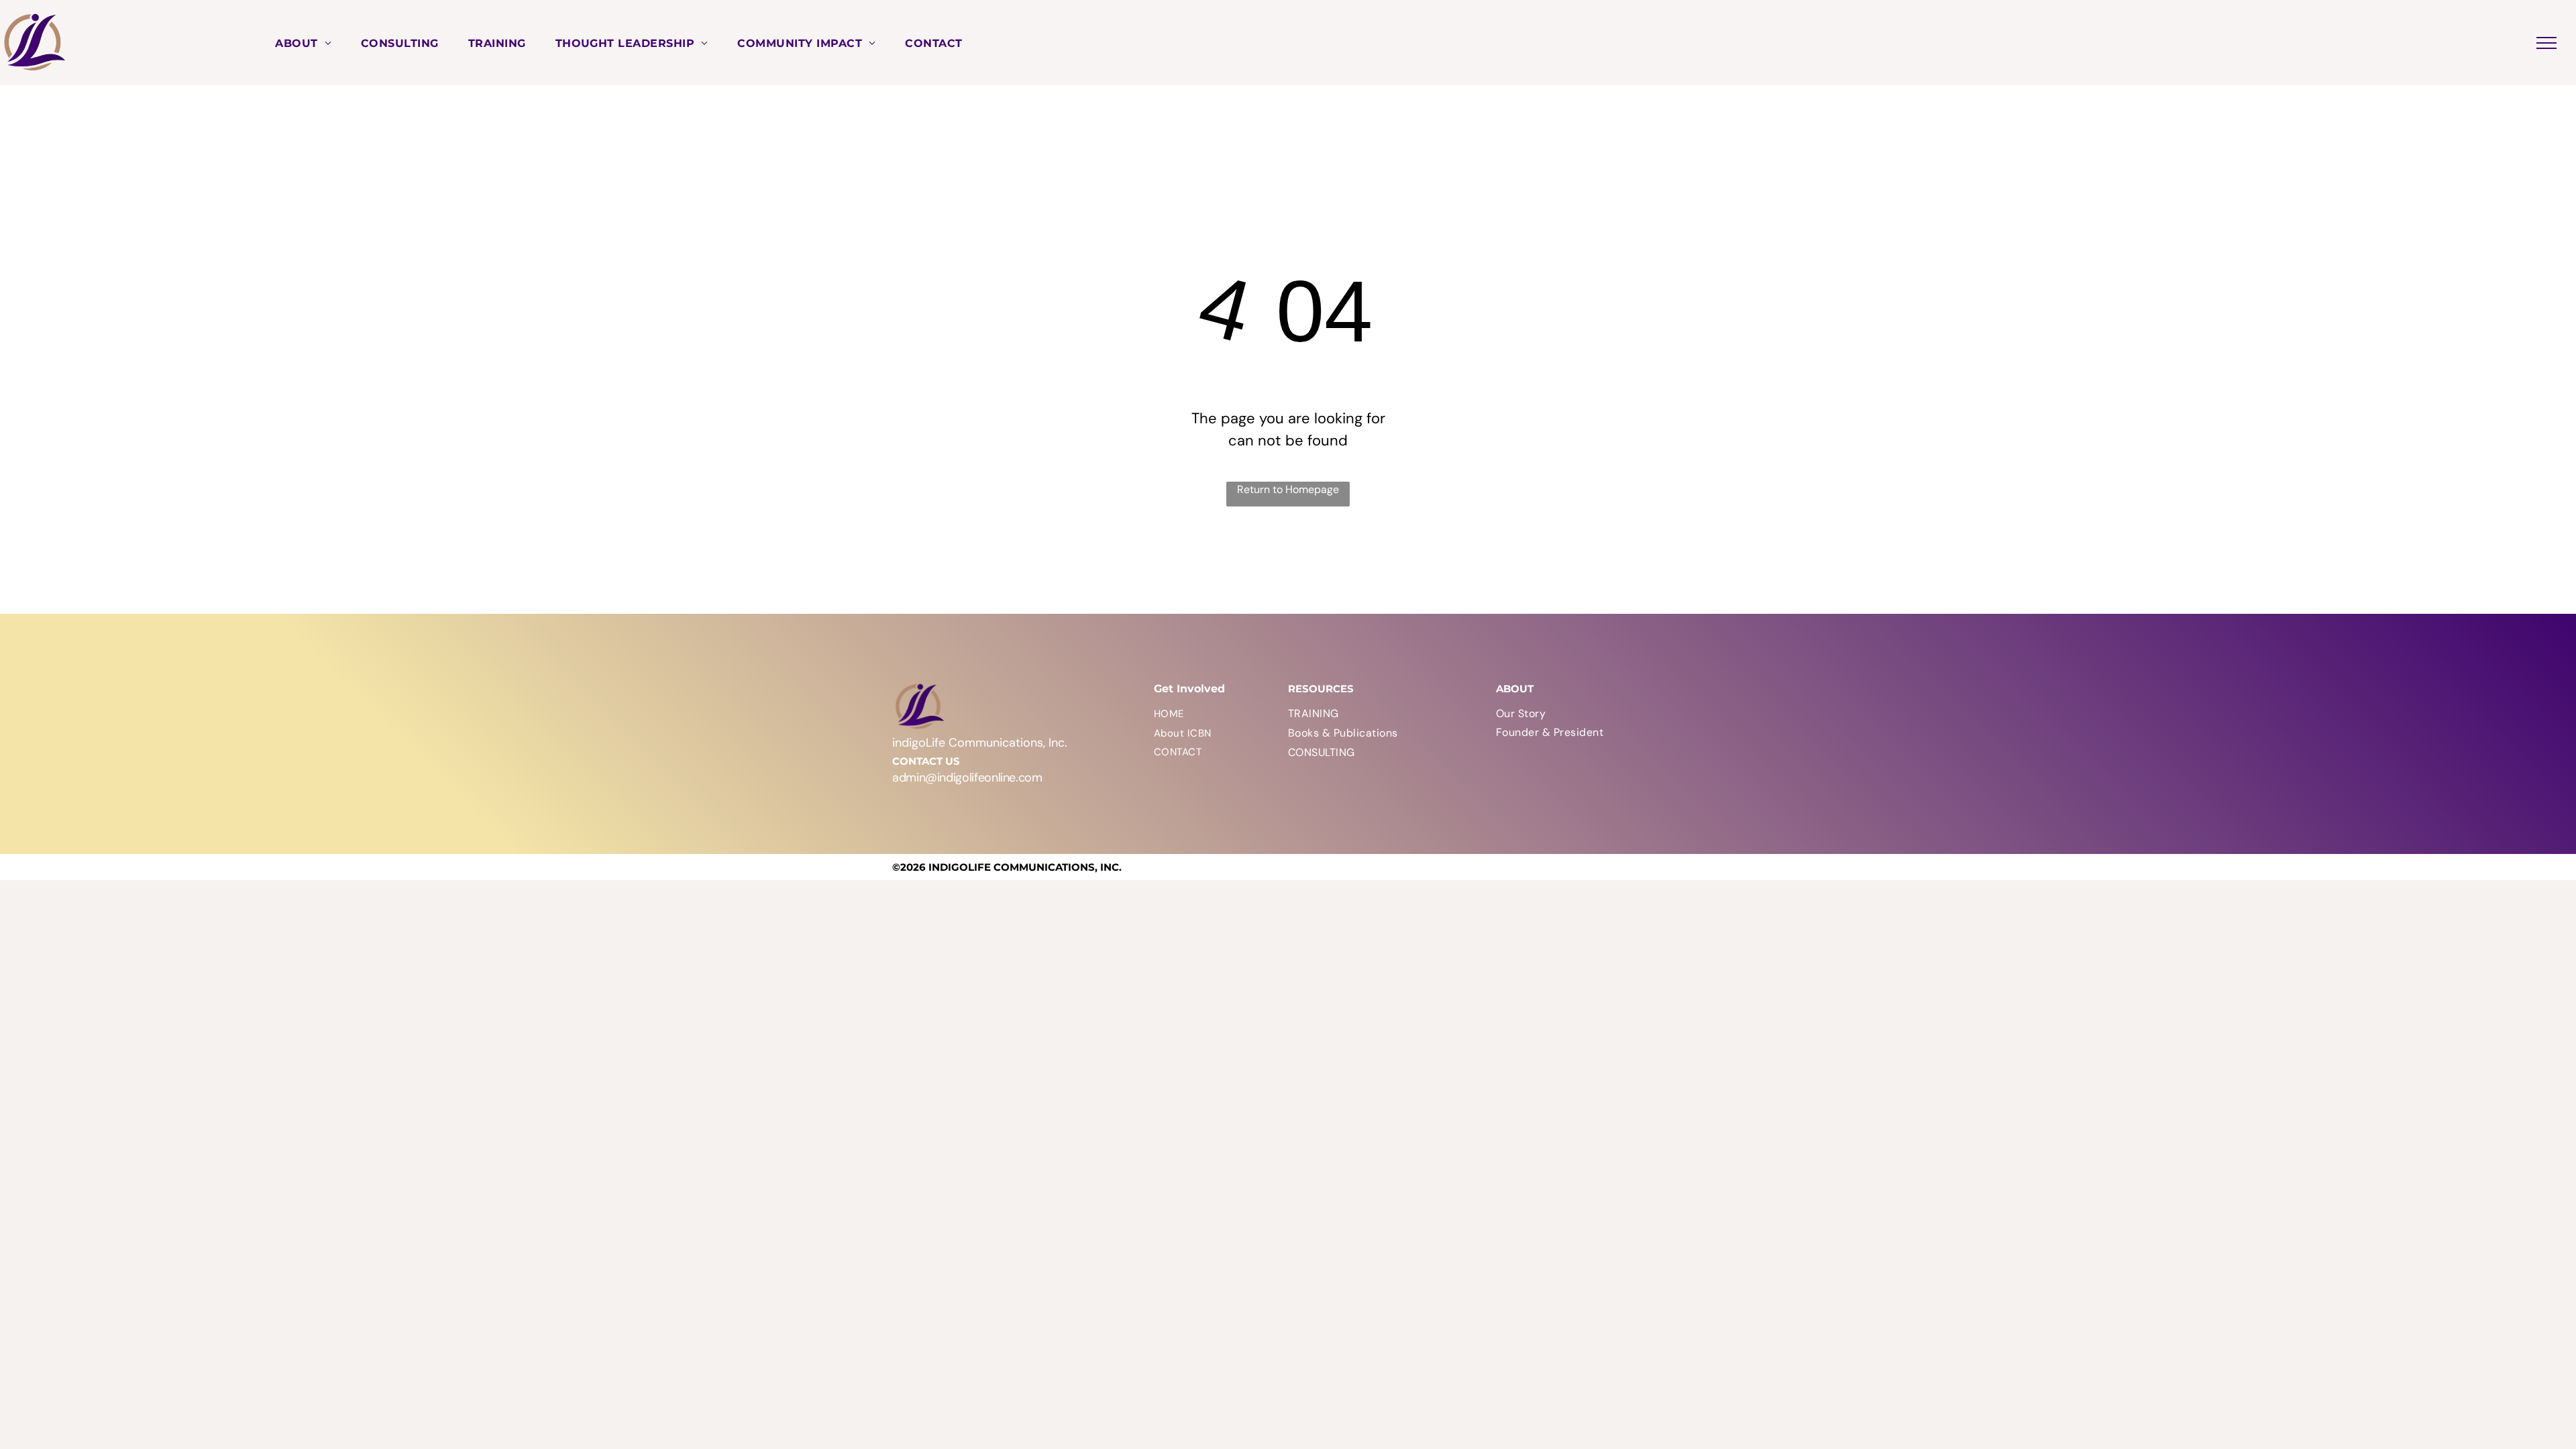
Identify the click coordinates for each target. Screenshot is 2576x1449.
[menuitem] (303, 42)
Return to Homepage (1288, 489)
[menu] (2546, 43)
